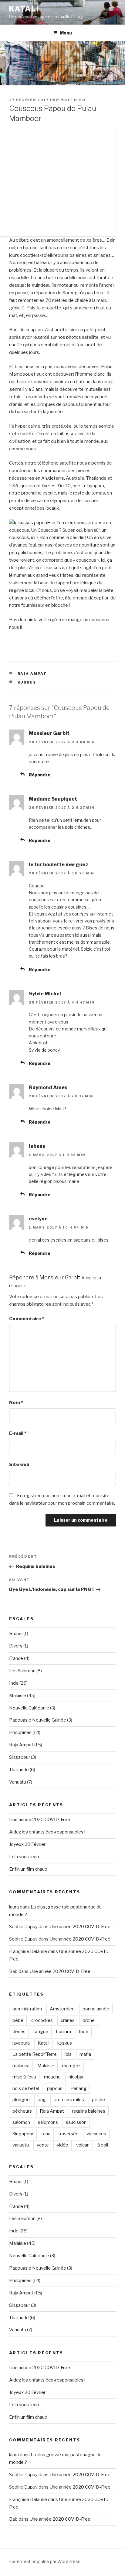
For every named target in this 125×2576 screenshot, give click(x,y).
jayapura (21, 2043)
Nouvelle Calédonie (29, 1708)
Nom (16, 1402)
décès (19, 2032)
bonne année (96, 2009)
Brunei (16, 1634)
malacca (21, 2066)
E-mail (18, 1433)
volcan (83, 2145)
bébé (18, 2020)
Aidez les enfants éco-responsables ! (47, 1832)
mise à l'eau (24, 2077)
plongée (21, 2100)
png (42, 2100)
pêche (98, 2100)
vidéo (62, 2145)
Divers (16, 1646)
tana (46, 2134)
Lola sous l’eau (24, 1857)
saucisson (76, 2122)
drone (89, 2020)
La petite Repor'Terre (35, 2054)
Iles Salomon (22, 1671)
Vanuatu (18, 1782)
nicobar (76, 2077)
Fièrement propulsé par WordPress (45, 2561)
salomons (48, 2122)
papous (55, 2088)
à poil (103, 2145)
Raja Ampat (32, 674)
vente (43, 2145)
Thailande (19, 1770)
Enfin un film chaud (28, 1869)
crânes (68, 2020)
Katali (24, 9)
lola (68, 2054)
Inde (14, 1683)
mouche (52, 2077)
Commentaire (27, 1319)
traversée (68, 2134)
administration (27, 2009)
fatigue (41, 2032)
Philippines (20, 1732)
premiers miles (69, 2100)
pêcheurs (22, 2111)
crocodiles (42, 2020)
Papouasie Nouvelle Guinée (38, 1720)
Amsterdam (62, 2009)
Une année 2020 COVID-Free (40, 1820)
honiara (64, 2032)
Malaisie (18, 1696)
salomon (21, 2122)
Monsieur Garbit (60, 1277)
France (16, 1658)
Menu (66, 33)
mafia (85, 2054)
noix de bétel (26, 2088)
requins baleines (89, 2111)
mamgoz (71, 2066)
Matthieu (73, 100)
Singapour (20, 1757)
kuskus (27, 682)
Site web (19, 1464)
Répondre (40, 775)
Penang (78, 2088)
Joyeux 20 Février (27, 1844)
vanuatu (21, 2145)
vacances (96, 2134)
